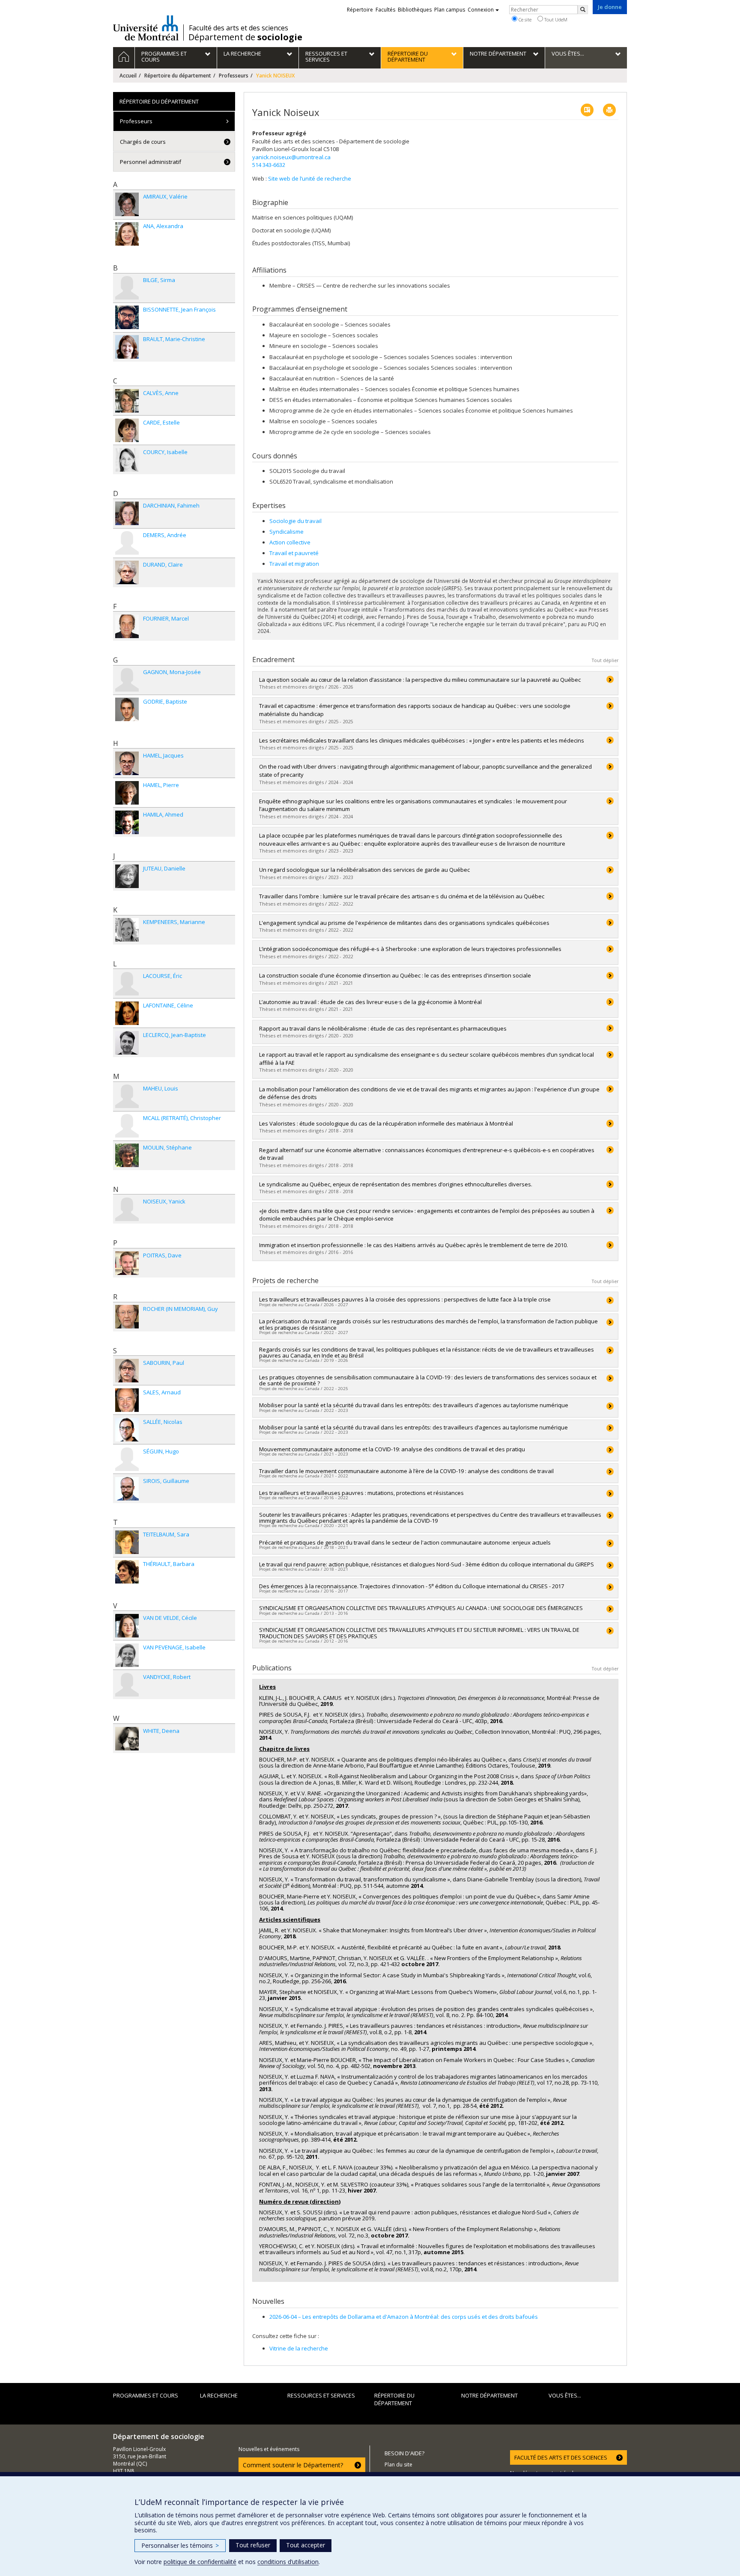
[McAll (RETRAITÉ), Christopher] (127, 1126)
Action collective (290, 542)
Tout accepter (306, 2545)
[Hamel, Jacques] (127, 763)
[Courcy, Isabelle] (127, 460)
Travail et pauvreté (294, 553)
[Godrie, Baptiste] (127, 709)
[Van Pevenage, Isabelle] (127, 1655)
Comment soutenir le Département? (293, 2465)
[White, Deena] (127, 1739)
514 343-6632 (269, 165)
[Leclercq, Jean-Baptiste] (127, 1043)
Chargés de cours (143, 142)
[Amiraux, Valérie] (127, 204)
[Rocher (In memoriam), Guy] (127, 1317)
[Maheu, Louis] (127, 1096)
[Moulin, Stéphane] (127, 1155)
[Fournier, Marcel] (127, 626)
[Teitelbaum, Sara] (127, 1542)
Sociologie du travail (295, 521)
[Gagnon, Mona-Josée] (127, 680)
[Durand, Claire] (127, 572)
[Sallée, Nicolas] (127, 1430)
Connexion (481, 10)
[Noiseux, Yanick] (127, 1209)
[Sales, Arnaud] (127, 1400)
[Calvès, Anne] (127, 401)
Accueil (128, 76)
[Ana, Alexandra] (127, 234)
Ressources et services (321, 2395)
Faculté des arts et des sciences (239, 28)
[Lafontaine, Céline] (127, 1013)
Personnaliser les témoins (180, 2545)
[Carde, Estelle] (127, 430)
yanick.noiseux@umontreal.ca (291, 157)
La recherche (219, 2395)
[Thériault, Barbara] (127, 1572)
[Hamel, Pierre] (127, 793)
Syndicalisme (286, 532)
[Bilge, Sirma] (127, 288)
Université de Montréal (146, 28)
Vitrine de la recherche (299, 2348)
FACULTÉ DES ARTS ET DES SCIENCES (561, 2457)
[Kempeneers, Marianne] (127, 930)
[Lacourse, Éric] (127, 984)
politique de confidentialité (200, 2562)
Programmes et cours (146, 2395)
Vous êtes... (565, 2395)
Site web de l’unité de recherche (310, 178)
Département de (245, 37)
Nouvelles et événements (269, 2449)
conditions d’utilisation (288, 2562)
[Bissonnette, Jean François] (127, 317)
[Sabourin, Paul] (127, 1371)
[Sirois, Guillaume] (127, 1489)
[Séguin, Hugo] (127, 1459)
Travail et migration (294, 564)
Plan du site (398, 2465)
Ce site (524, 19)
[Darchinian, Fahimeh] (127, 513)
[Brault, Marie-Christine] (127, 347)
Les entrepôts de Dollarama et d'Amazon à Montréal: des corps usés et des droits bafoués (404, 2317)
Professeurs (234, 76)
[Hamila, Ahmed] (127, 822)
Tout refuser (253, 2545)
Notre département (489, 2395)
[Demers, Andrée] (127, 543)
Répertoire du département (178, 76)
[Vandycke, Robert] (127, 1685)
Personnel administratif (151, 162)
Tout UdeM (555, 19)
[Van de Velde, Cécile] (127, 1626)
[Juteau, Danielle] (127, 876)
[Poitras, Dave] (127, 1263)
